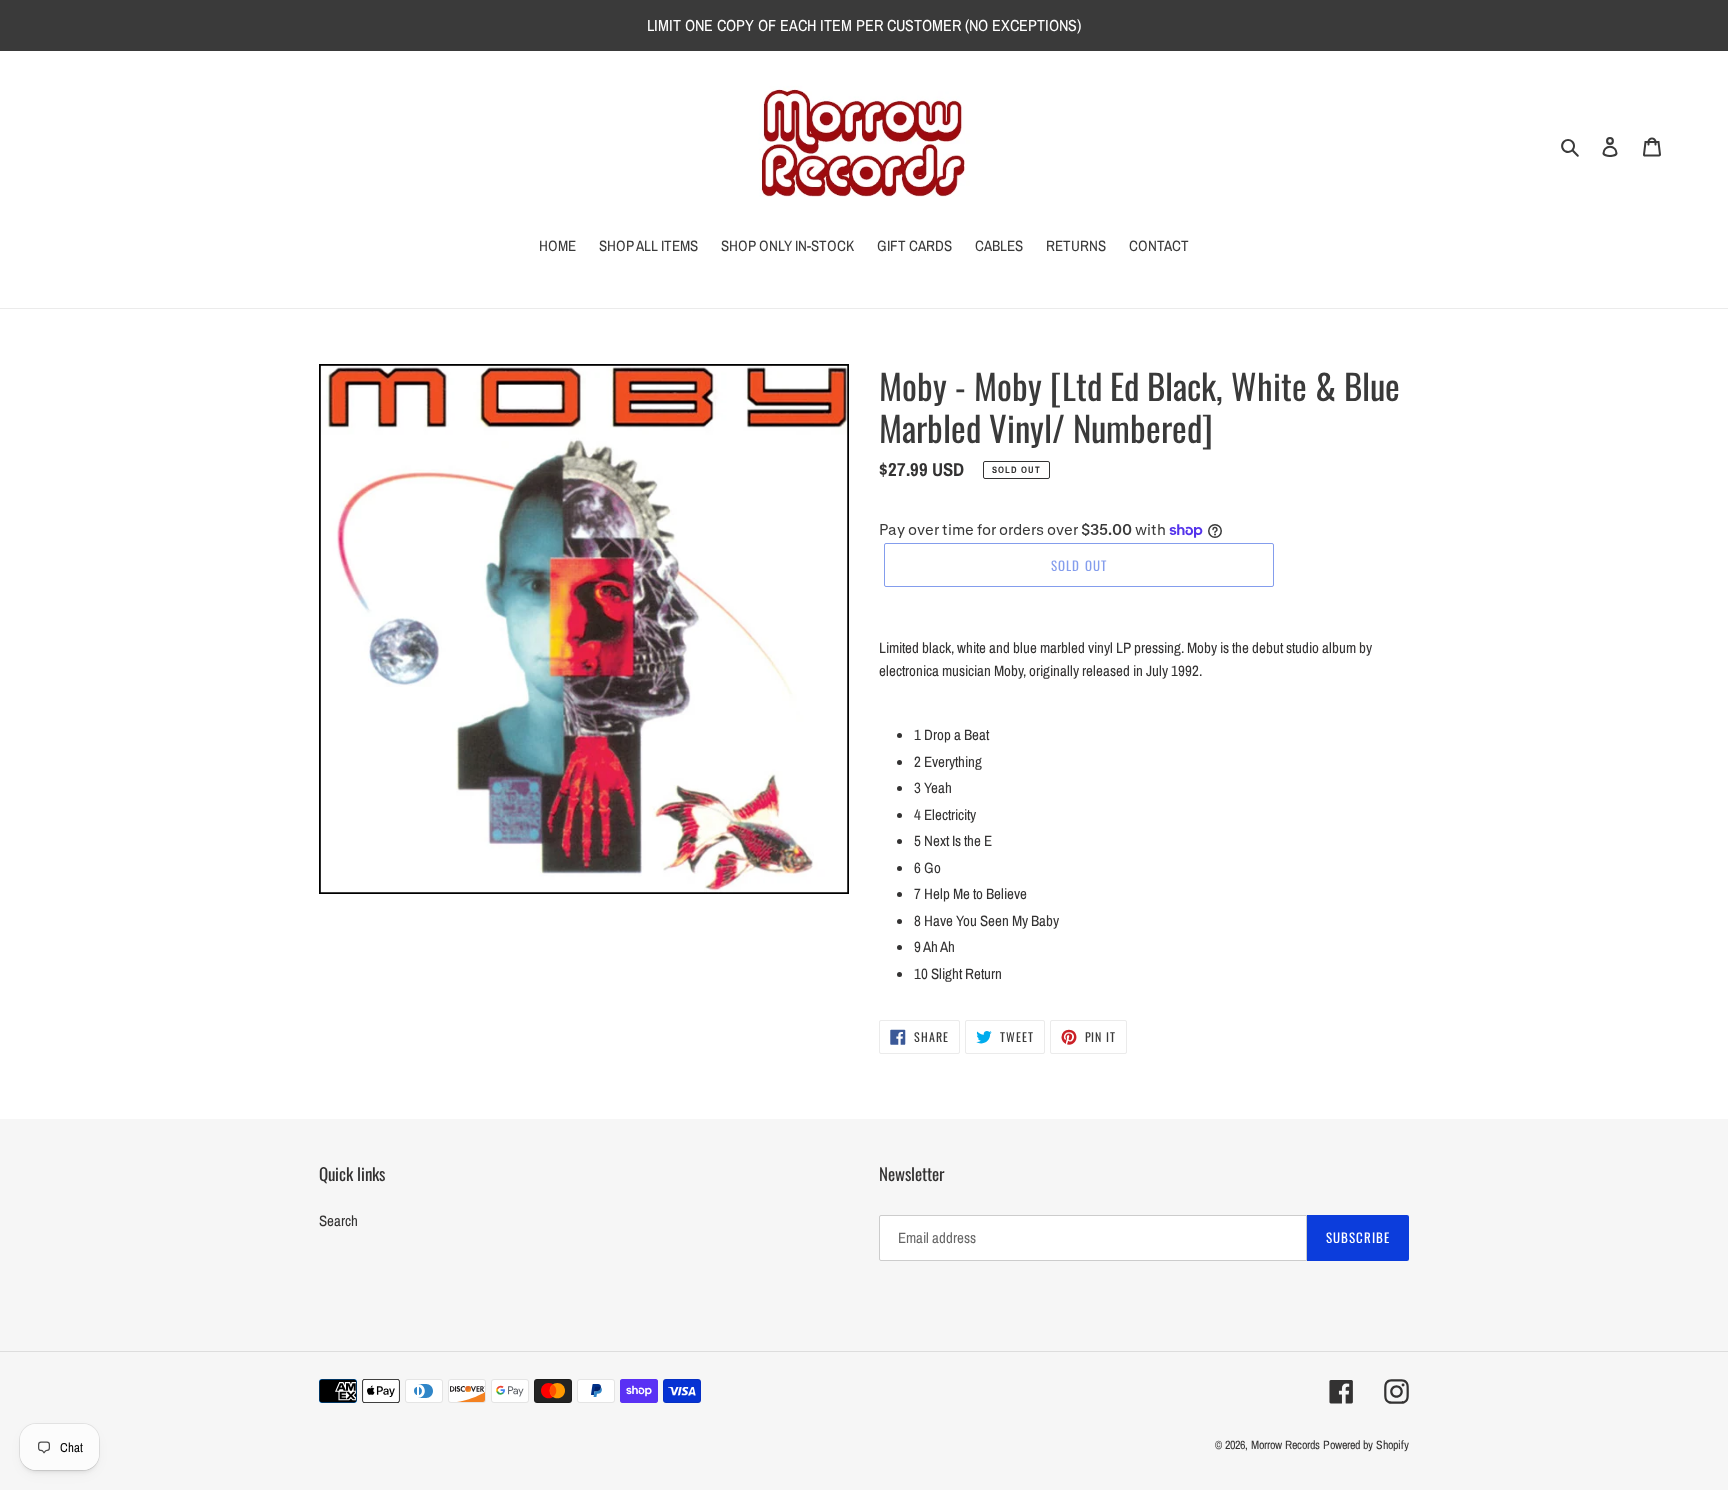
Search (338, 1220)
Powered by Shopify (1366, 1445)
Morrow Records (1285, 1445)
